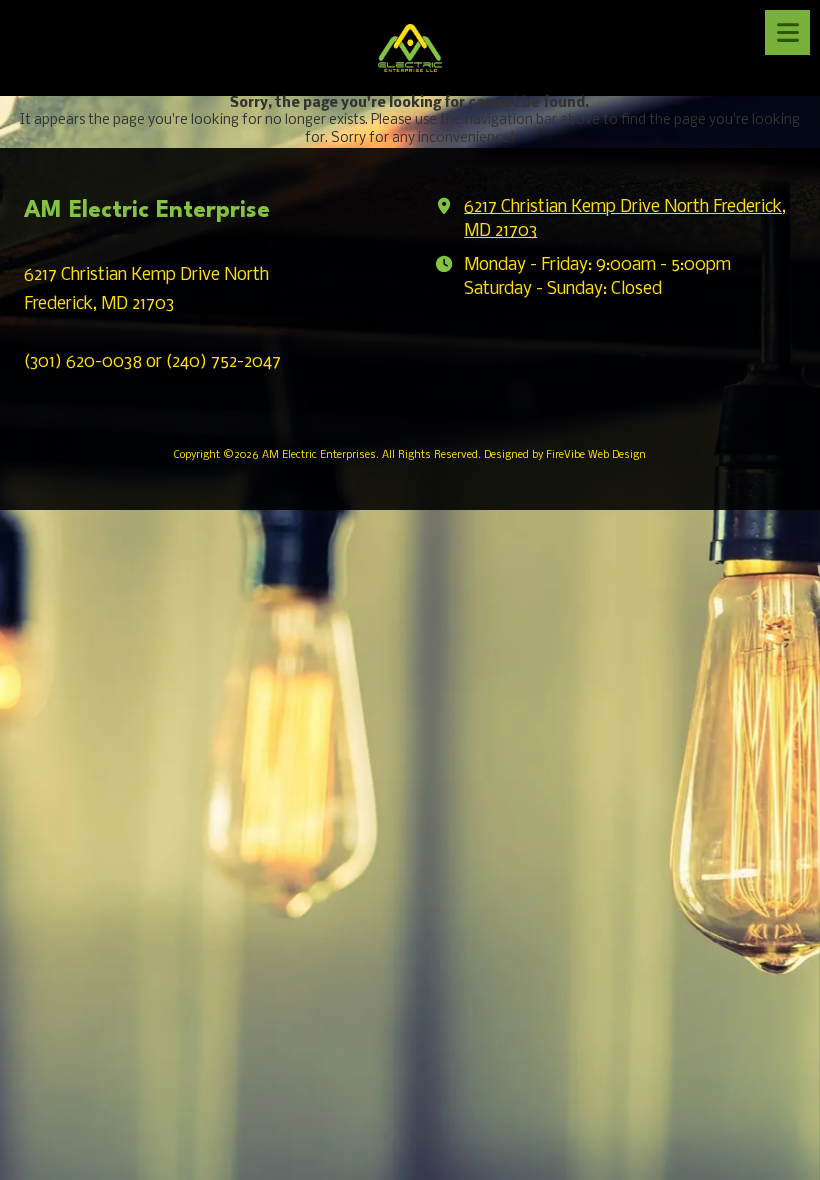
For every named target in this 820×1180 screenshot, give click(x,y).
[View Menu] (787, 32)
